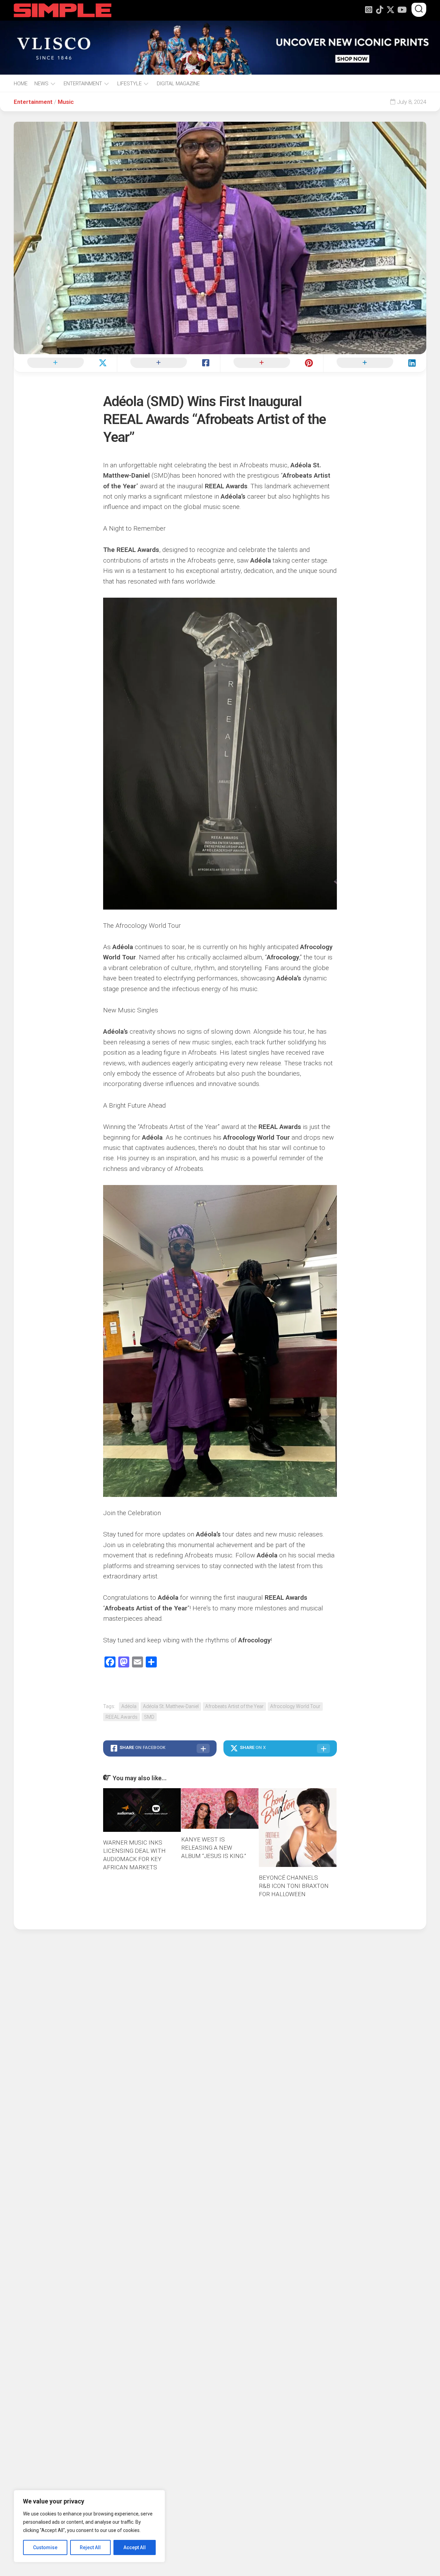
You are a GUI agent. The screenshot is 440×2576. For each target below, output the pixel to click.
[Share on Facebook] (168, 363)
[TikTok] (379, 10)
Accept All (135, 2547)
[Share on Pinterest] (272, 363)
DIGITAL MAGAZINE (178, 84)
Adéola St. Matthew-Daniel (171, 1706)
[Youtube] (401, 10)
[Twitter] (390, 10)
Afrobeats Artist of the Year (234, 1706)
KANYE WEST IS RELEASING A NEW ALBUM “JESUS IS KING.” (214, 1848)
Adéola (129, 1706)
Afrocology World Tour (295, 1706)
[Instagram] (368, 10)
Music (66, 102)
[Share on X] (65, 363)
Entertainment (33, 102)
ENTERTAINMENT (83, 84)
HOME (21, 84)
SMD (149, 1717)
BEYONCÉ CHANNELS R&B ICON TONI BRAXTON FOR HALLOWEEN (294, 1886)
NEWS (41, 84)
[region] (89, 2526)
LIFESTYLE (129, 84)
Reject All (90, 2547)
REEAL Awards (122, 1717)
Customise (45, 2547)
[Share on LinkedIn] (375, 363)
